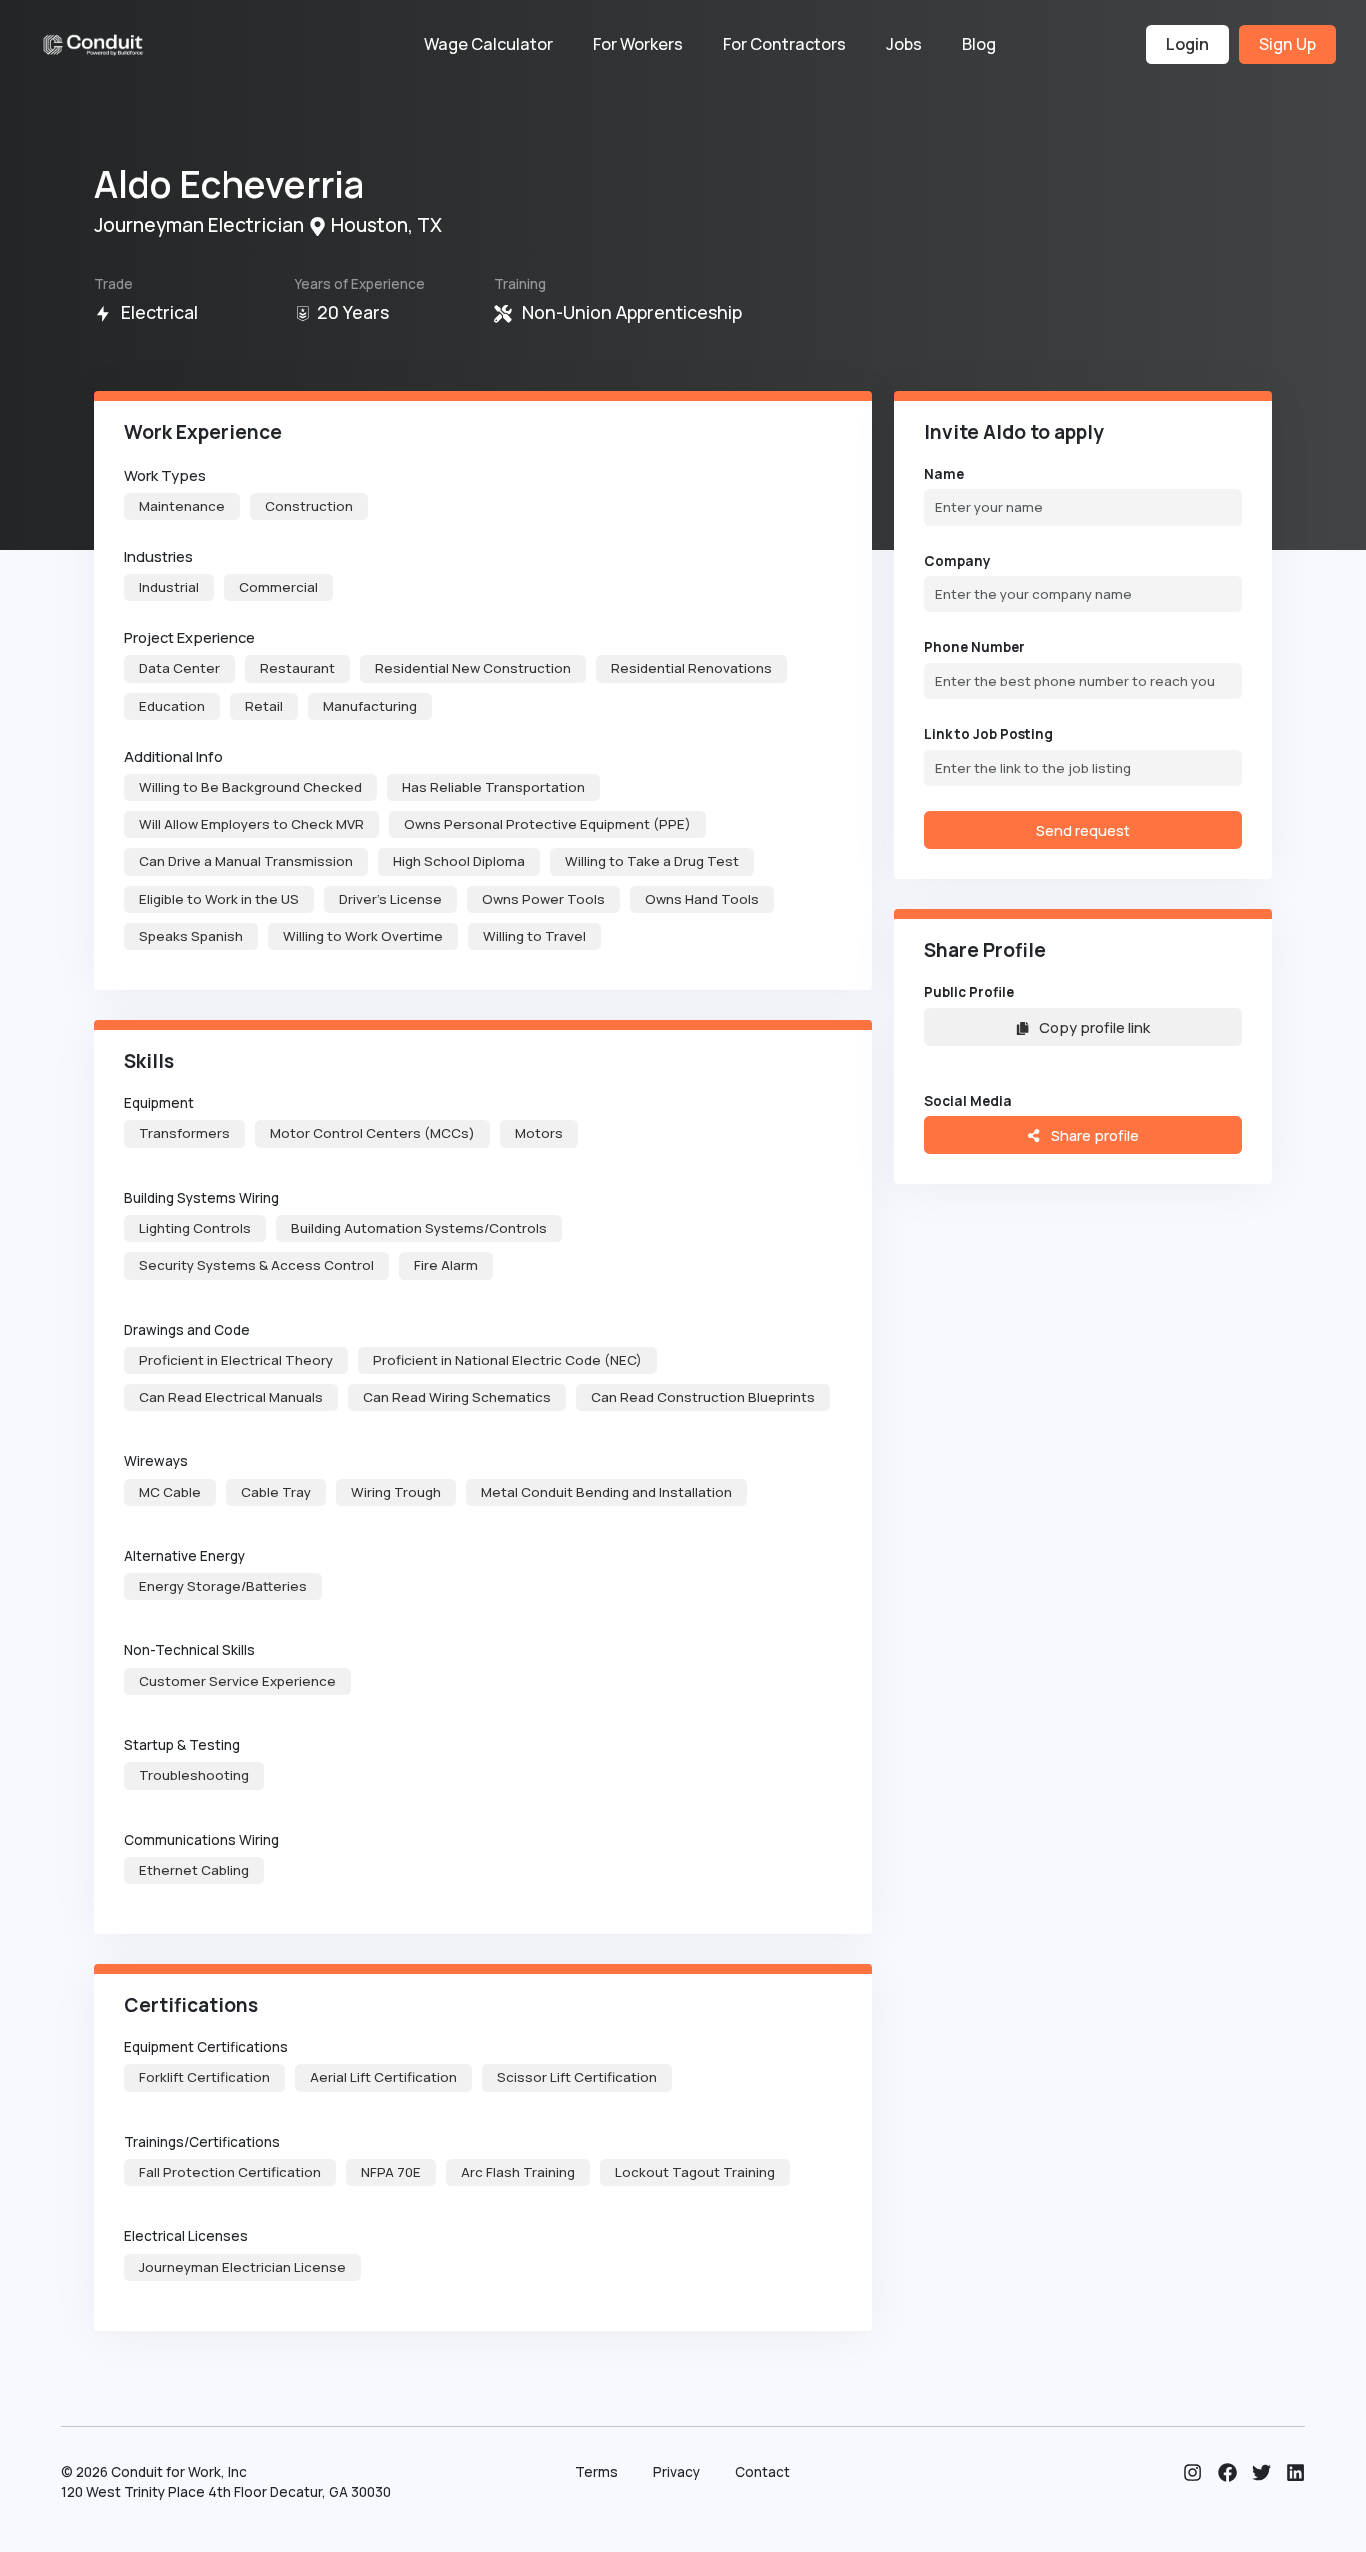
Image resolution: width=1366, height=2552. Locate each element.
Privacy (676, 2472)
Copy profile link (1094, 1027)
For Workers (638, 44)
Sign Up (1287, 44)
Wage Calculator (488, 44)
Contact (762, 2472)
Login (1187, 44)
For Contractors (784, 44)
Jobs (904, 44)
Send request (1083, 830)
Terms (596, 2472)
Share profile (1093, 1135)
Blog (979, 44)
